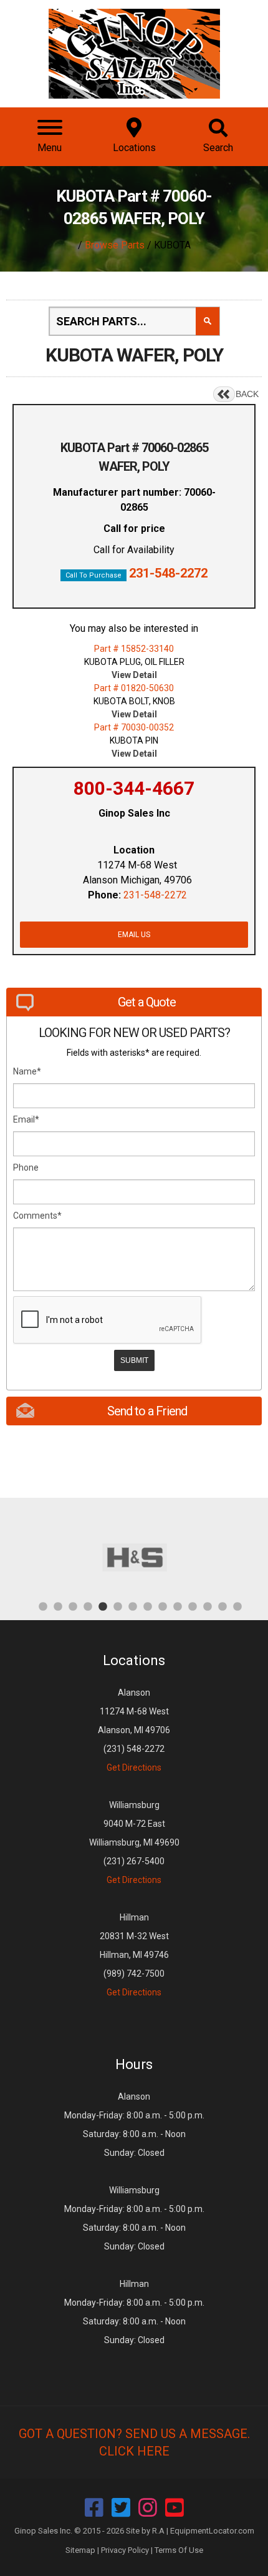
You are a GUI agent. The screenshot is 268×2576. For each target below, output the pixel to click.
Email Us (134, 935)
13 (223, 1606)
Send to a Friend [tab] (147, 1411)
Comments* (37, 1216)
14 (237, 1606)
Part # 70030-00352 (134, 727)
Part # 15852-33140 (134, 649)
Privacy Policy (125, 2550)
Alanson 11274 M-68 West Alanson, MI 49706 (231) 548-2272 (134, 1730)
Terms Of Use (179, 2550)
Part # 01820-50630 (134, 688)
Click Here (134, 2451)
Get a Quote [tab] (147, 1002)
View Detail (134, 675)
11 (193, 1606)
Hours (134, 2064)
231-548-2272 (168, 573)
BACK (247, 394)
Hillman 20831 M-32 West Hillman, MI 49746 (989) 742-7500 (134, 1955)
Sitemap (80, 2550)
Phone (26, 1168)
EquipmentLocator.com (212, 2531)
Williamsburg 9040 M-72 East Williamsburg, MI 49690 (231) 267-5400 (134, 1842)
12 (208, 1606)
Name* (27, 1071)
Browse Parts (115, 245)
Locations (134, 1660)
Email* (26, 1119)
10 (178, 1606)
